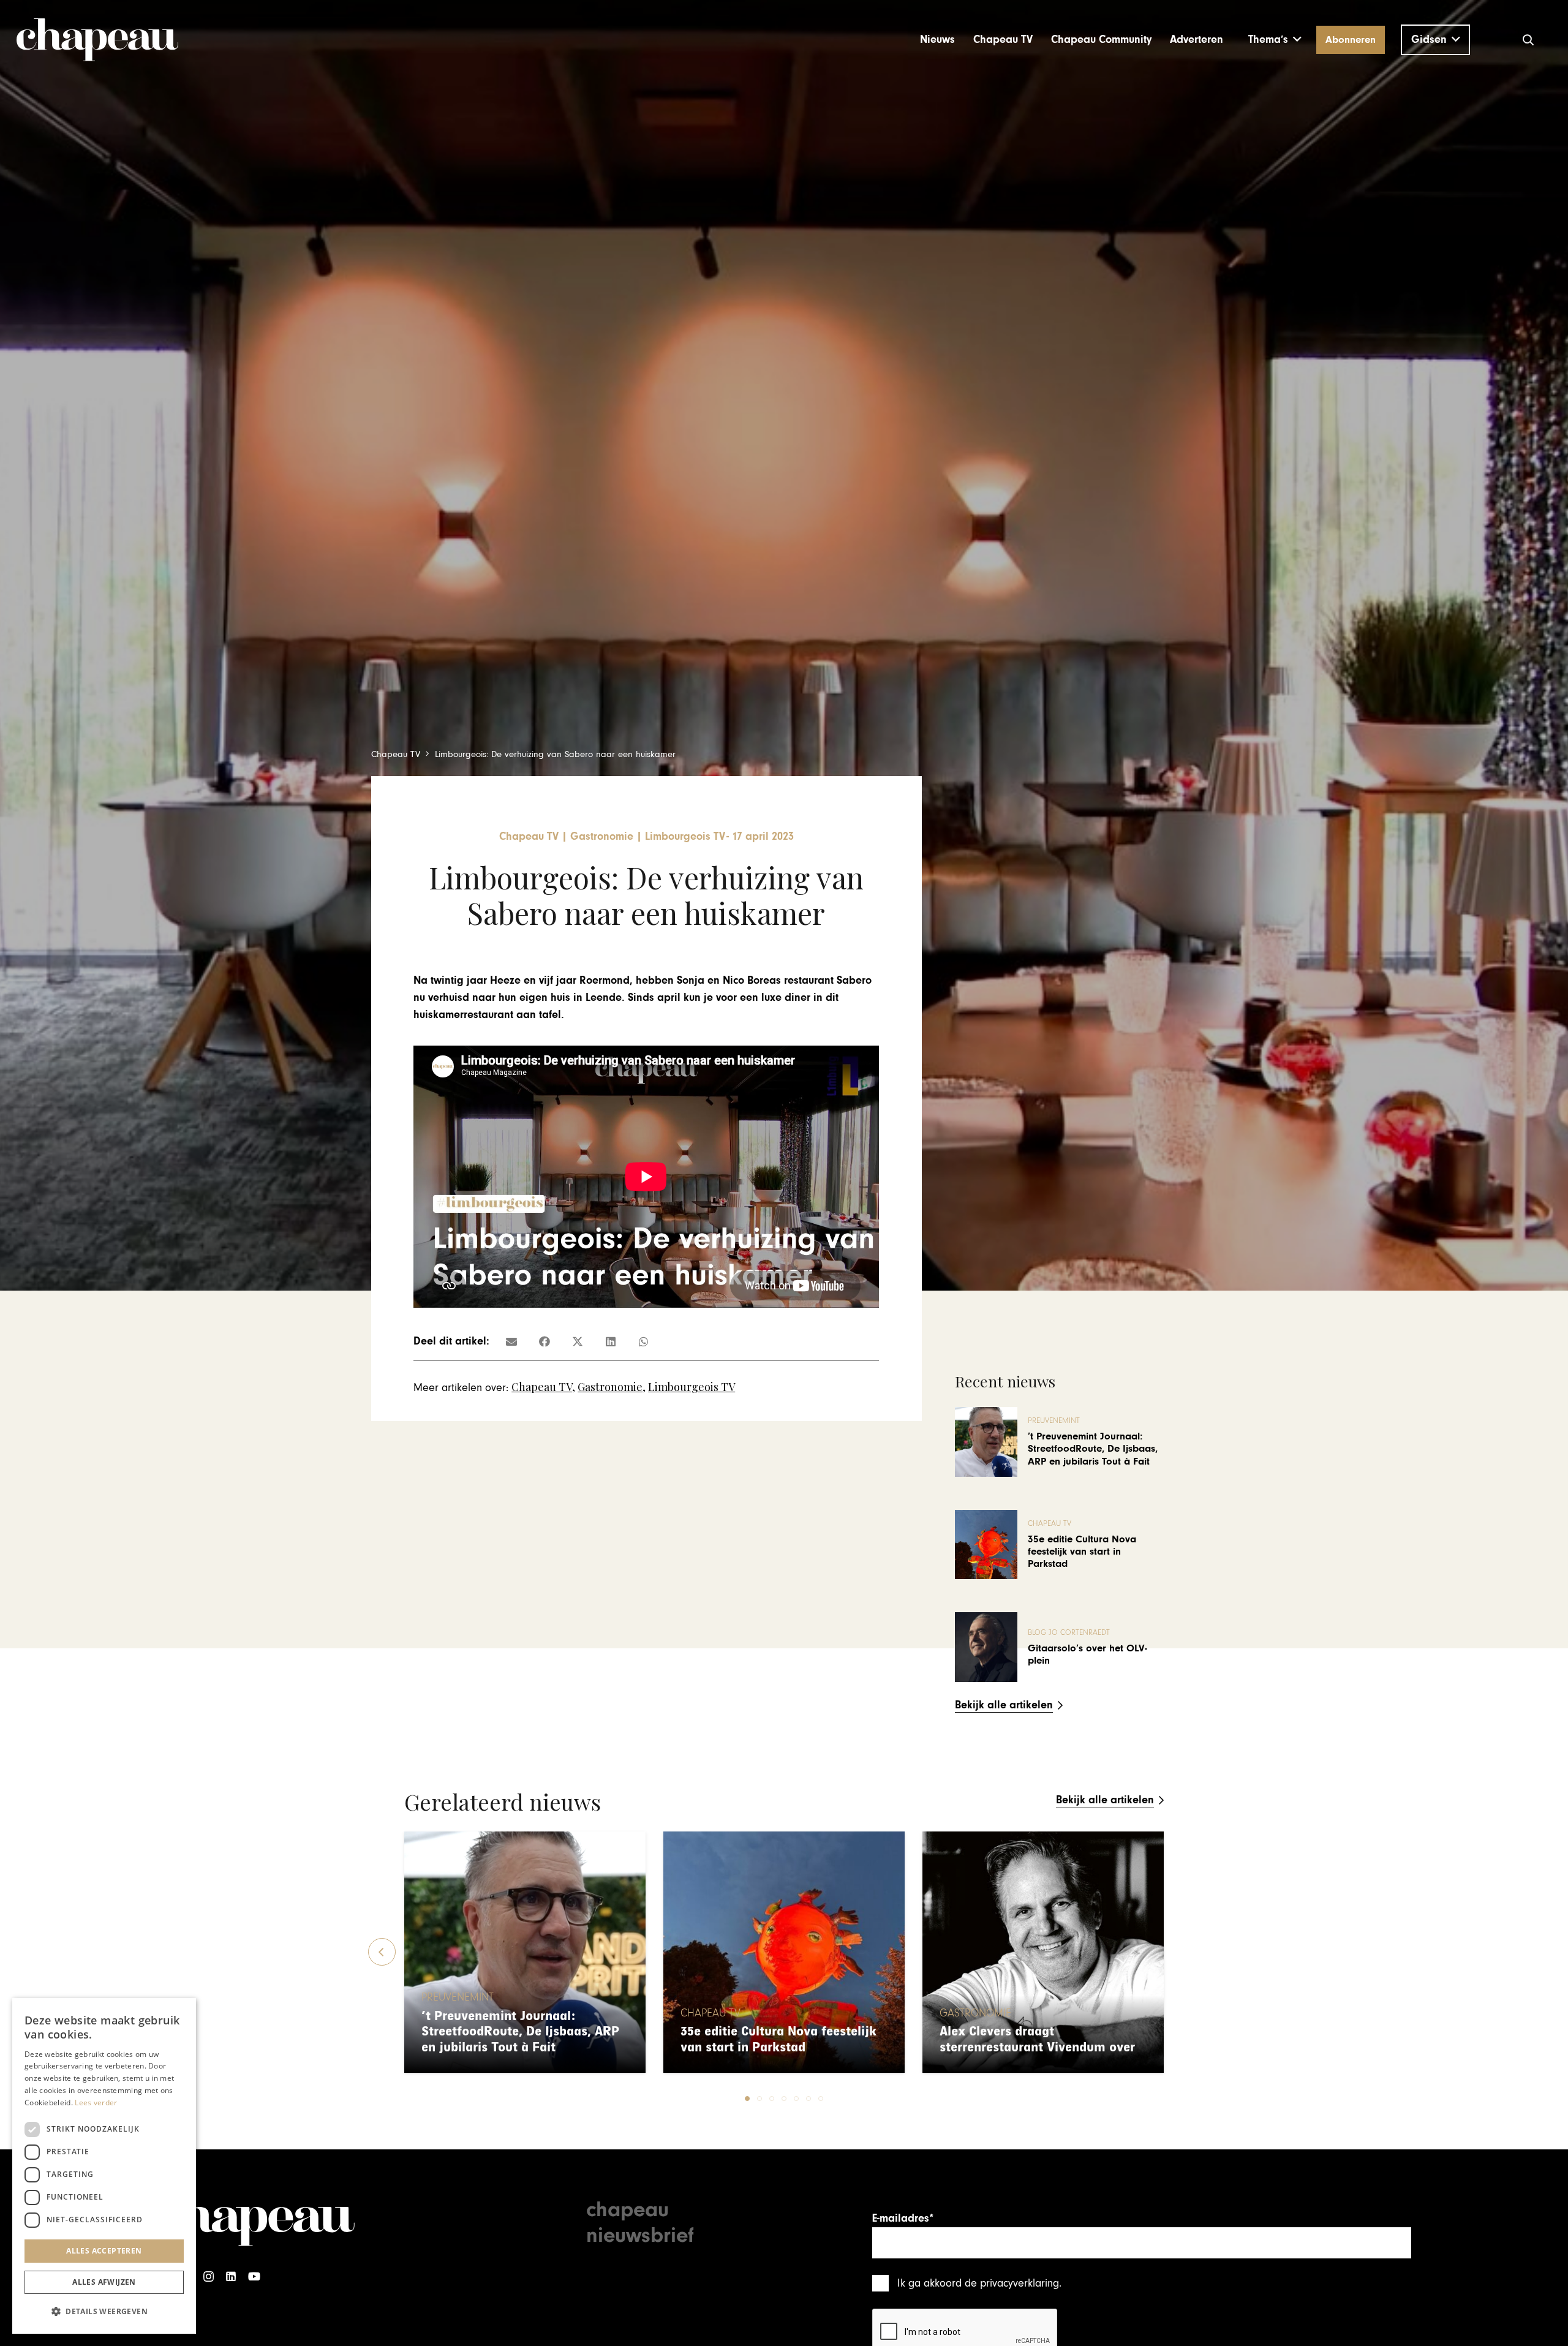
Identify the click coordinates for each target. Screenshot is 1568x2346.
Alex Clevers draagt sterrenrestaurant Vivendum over (1037, 2039)
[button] (1275, 40)
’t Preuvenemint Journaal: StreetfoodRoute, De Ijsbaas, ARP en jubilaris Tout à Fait (1093, 1449)
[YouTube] (254, 2276)
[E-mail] (511, 1341)
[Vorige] (382, 1952)
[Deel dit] (545, 1341)
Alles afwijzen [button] (104, 2282)
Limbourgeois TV (692, 1387)
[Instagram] (209, 2276)
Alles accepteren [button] (104, 2251)
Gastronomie (610, 1387)
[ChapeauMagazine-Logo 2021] (97, 40)
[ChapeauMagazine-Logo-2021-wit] (256, 2220)
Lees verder (96, 2103)
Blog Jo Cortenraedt (1069, 1633)
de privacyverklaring (1012, 2283)
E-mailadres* (903, 2218)
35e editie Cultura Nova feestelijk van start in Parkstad (1082, 1552)
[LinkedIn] (231, 2276)
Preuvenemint (1054, 1421)
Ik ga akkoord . (979, 2283)
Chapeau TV (542, 1387)
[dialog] (104, 2166)
